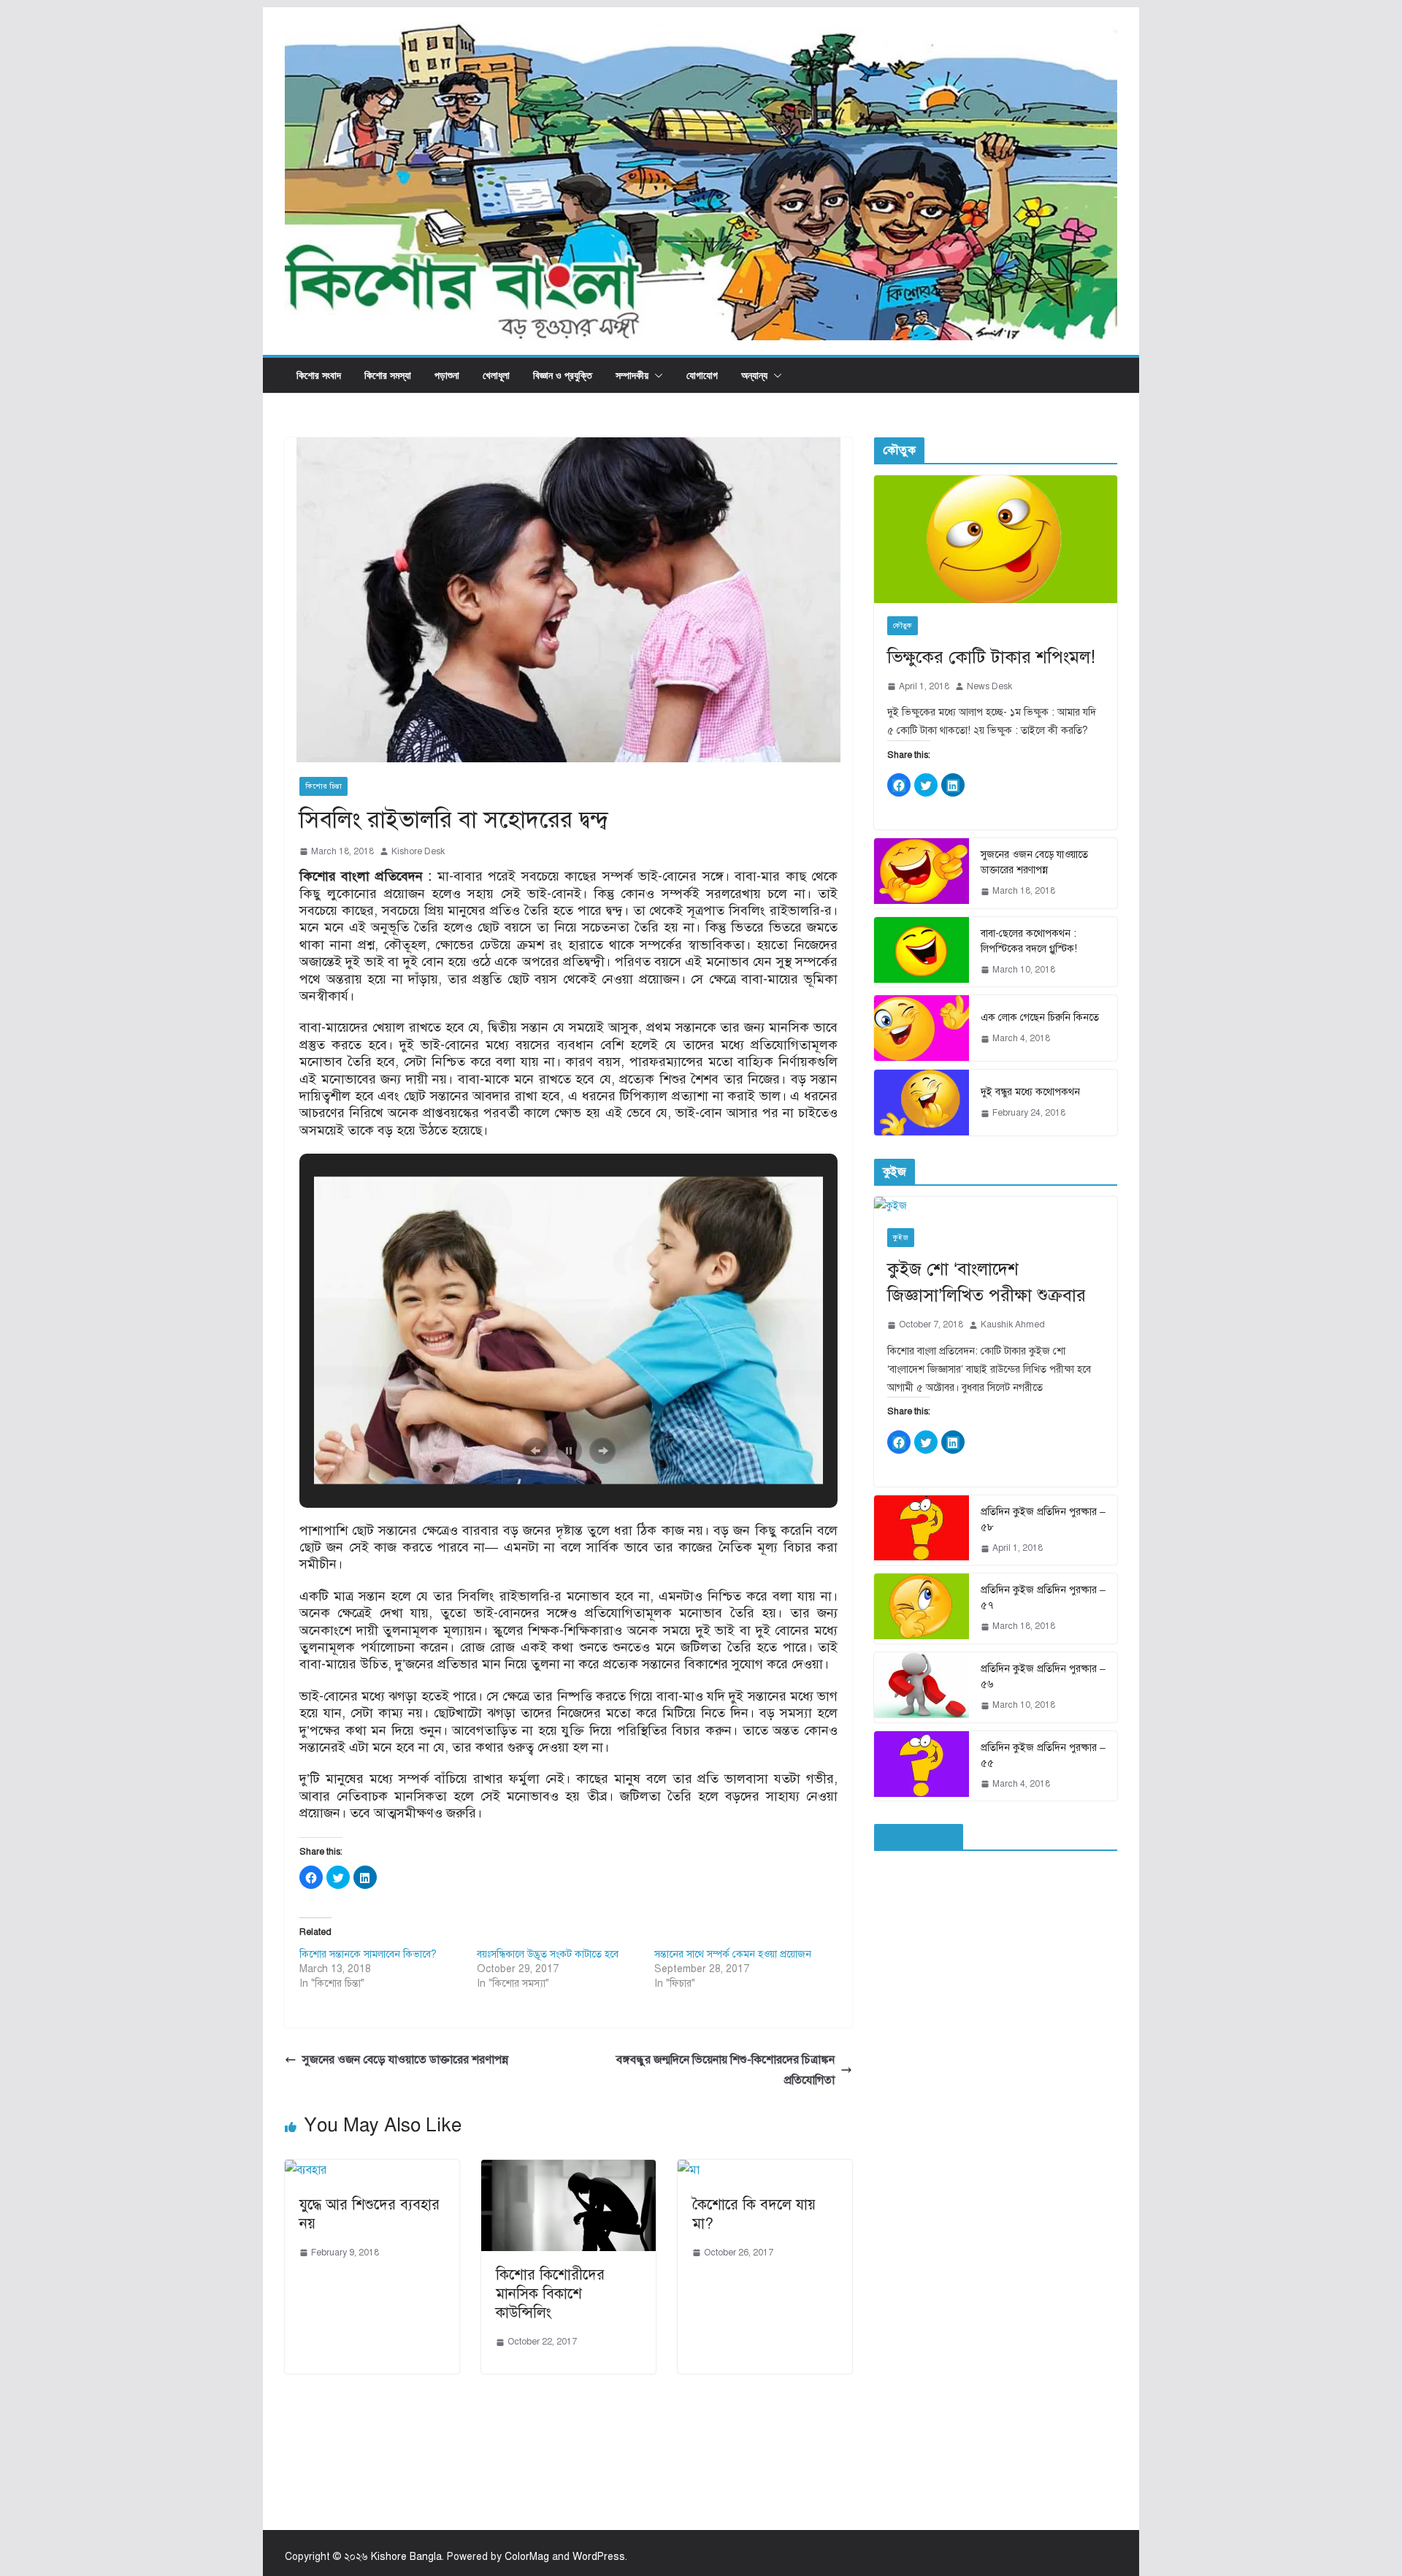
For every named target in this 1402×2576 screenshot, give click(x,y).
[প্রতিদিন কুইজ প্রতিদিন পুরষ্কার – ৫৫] (922, 1766)
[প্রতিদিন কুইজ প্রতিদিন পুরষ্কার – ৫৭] (922, 1609)
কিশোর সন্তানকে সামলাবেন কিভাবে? (368, 1954)
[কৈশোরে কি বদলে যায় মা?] (689, 2170)
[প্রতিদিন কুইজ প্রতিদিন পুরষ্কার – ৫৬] (922, 1687)
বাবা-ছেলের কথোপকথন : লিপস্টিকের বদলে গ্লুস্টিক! (1029, 941)
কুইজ (901, 1237)
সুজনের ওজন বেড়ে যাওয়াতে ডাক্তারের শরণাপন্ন (405, 2060)
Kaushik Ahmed (1013, 1325)
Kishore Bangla (406, 2557)
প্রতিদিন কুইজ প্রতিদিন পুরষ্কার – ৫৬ (1043, 1676)
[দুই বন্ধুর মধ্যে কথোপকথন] (922, 1103)
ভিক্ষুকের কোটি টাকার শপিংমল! (991, 657)
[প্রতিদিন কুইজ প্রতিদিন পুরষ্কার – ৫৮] (922, 1530)
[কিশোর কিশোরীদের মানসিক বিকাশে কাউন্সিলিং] (568, 2170)
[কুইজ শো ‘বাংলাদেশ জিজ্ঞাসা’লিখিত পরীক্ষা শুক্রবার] (996, 1206)
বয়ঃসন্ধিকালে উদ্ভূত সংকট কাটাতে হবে (548, 1954)
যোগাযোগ (702, 375)
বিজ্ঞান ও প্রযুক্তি (563, 375)
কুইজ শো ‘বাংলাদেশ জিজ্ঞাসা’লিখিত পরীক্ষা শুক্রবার (987, 1282)
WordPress (599, 2557)
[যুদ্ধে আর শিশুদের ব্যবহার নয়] (306, 2170)
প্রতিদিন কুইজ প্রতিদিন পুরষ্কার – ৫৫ (1043, 1755)
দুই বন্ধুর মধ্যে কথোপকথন (1030, 1092)
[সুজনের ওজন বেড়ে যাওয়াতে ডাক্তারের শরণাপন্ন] (922, 873)
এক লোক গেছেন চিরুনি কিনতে (1040, 1017)
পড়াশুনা (447, 375)
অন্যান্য (754, 375)
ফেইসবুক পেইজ (919, 1837)
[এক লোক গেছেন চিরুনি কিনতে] (922, 1028)
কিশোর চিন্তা (323, 786)
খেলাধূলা (496, 375)
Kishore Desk (418, 851)
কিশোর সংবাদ (319, 375)
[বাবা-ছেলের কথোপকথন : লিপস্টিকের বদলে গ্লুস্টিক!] (922, 952)
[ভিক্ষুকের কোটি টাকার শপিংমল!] (996, 539)
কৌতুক (903, 625)
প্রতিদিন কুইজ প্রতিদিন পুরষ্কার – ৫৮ (1043, 1519)
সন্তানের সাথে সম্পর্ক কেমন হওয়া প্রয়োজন (733, 1954)
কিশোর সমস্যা (388, 375)
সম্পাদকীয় (632, 375)
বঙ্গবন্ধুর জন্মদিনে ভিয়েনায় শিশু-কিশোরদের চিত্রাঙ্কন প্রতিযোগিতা (725, 2070)
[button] (656, 375)
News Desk (989, 686)
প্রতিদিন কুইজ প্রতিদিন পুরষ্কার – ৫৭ (1043, 1598)
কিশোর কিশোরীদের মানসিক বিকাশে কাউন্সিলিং (550, 2294)
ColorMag (527, 2557)
